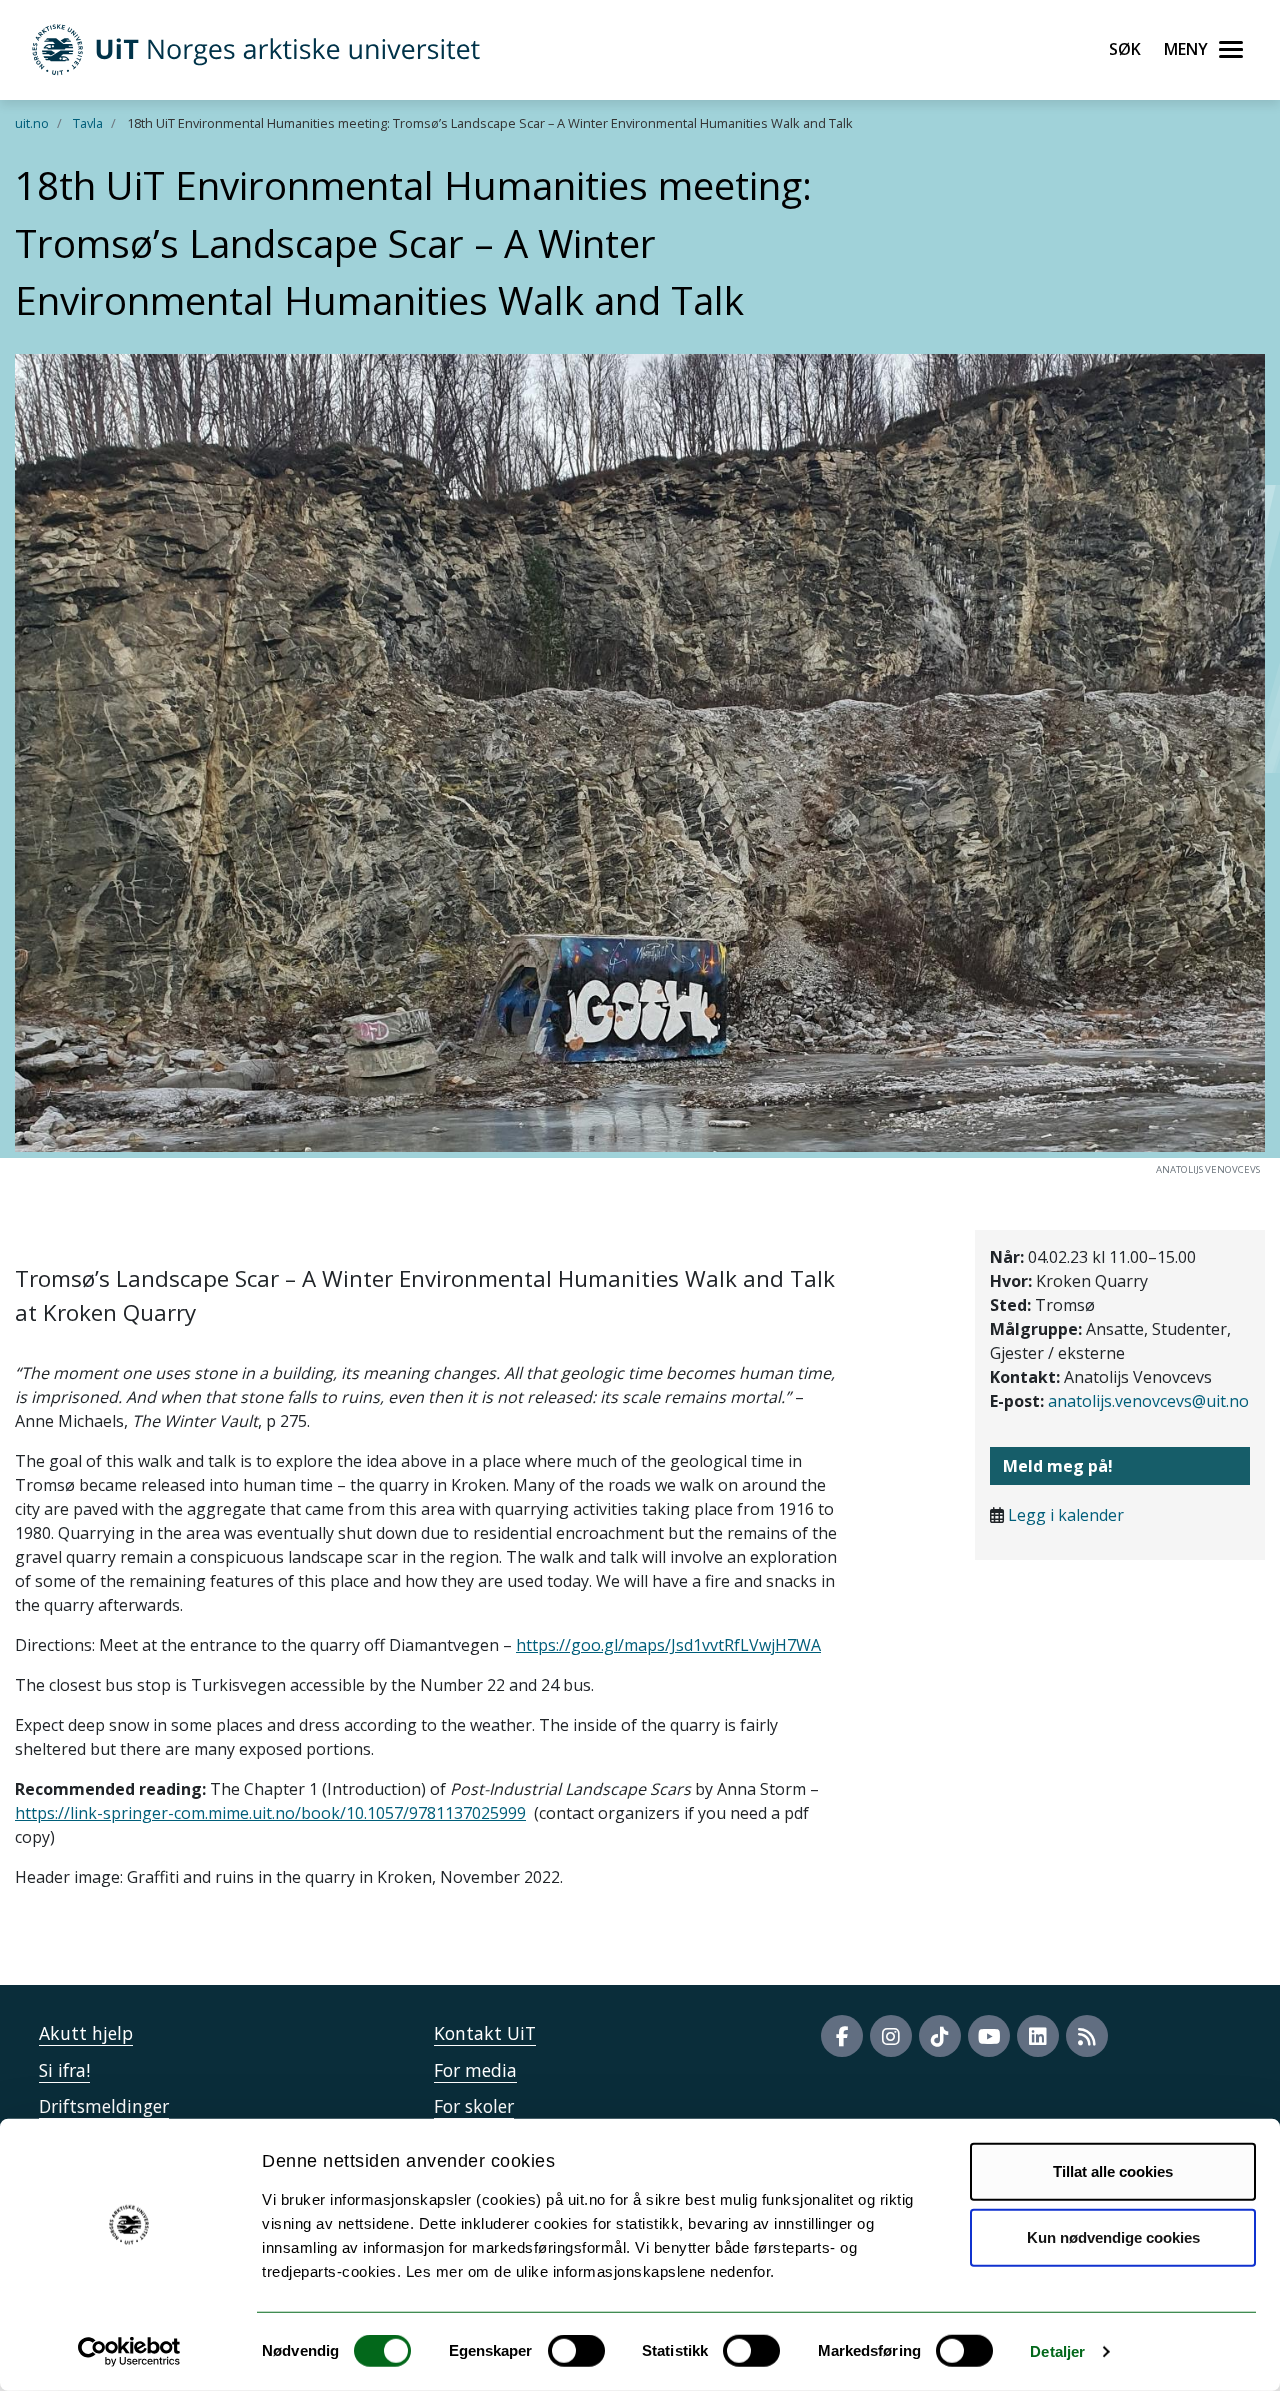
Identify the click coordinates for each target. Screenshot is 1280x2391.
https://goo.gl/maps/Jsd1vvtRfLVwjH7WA (668, 1645)
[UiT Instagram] (891, 2036)
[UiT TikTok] (940, 2036)
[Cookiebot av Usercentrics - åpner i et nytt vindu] (129, 2352)
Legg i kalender (1066, 1515)
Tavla (88, 123)
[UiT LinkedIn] (1038, 2036)
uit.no (32, 123)
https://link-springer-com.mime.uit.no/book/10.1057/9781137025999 (270, 1813)
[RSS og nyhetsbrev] (1087, 2036)
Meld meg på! (1058, 1466)
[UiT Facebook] (842, 2036)
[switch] (576, 2351)
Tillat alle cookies (1113, 2171)
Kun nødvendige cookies (1113, 2236)
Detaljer (1057, 2351)
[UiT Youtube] (989, 2036)
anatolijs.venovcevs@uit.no (1148, 1401)
